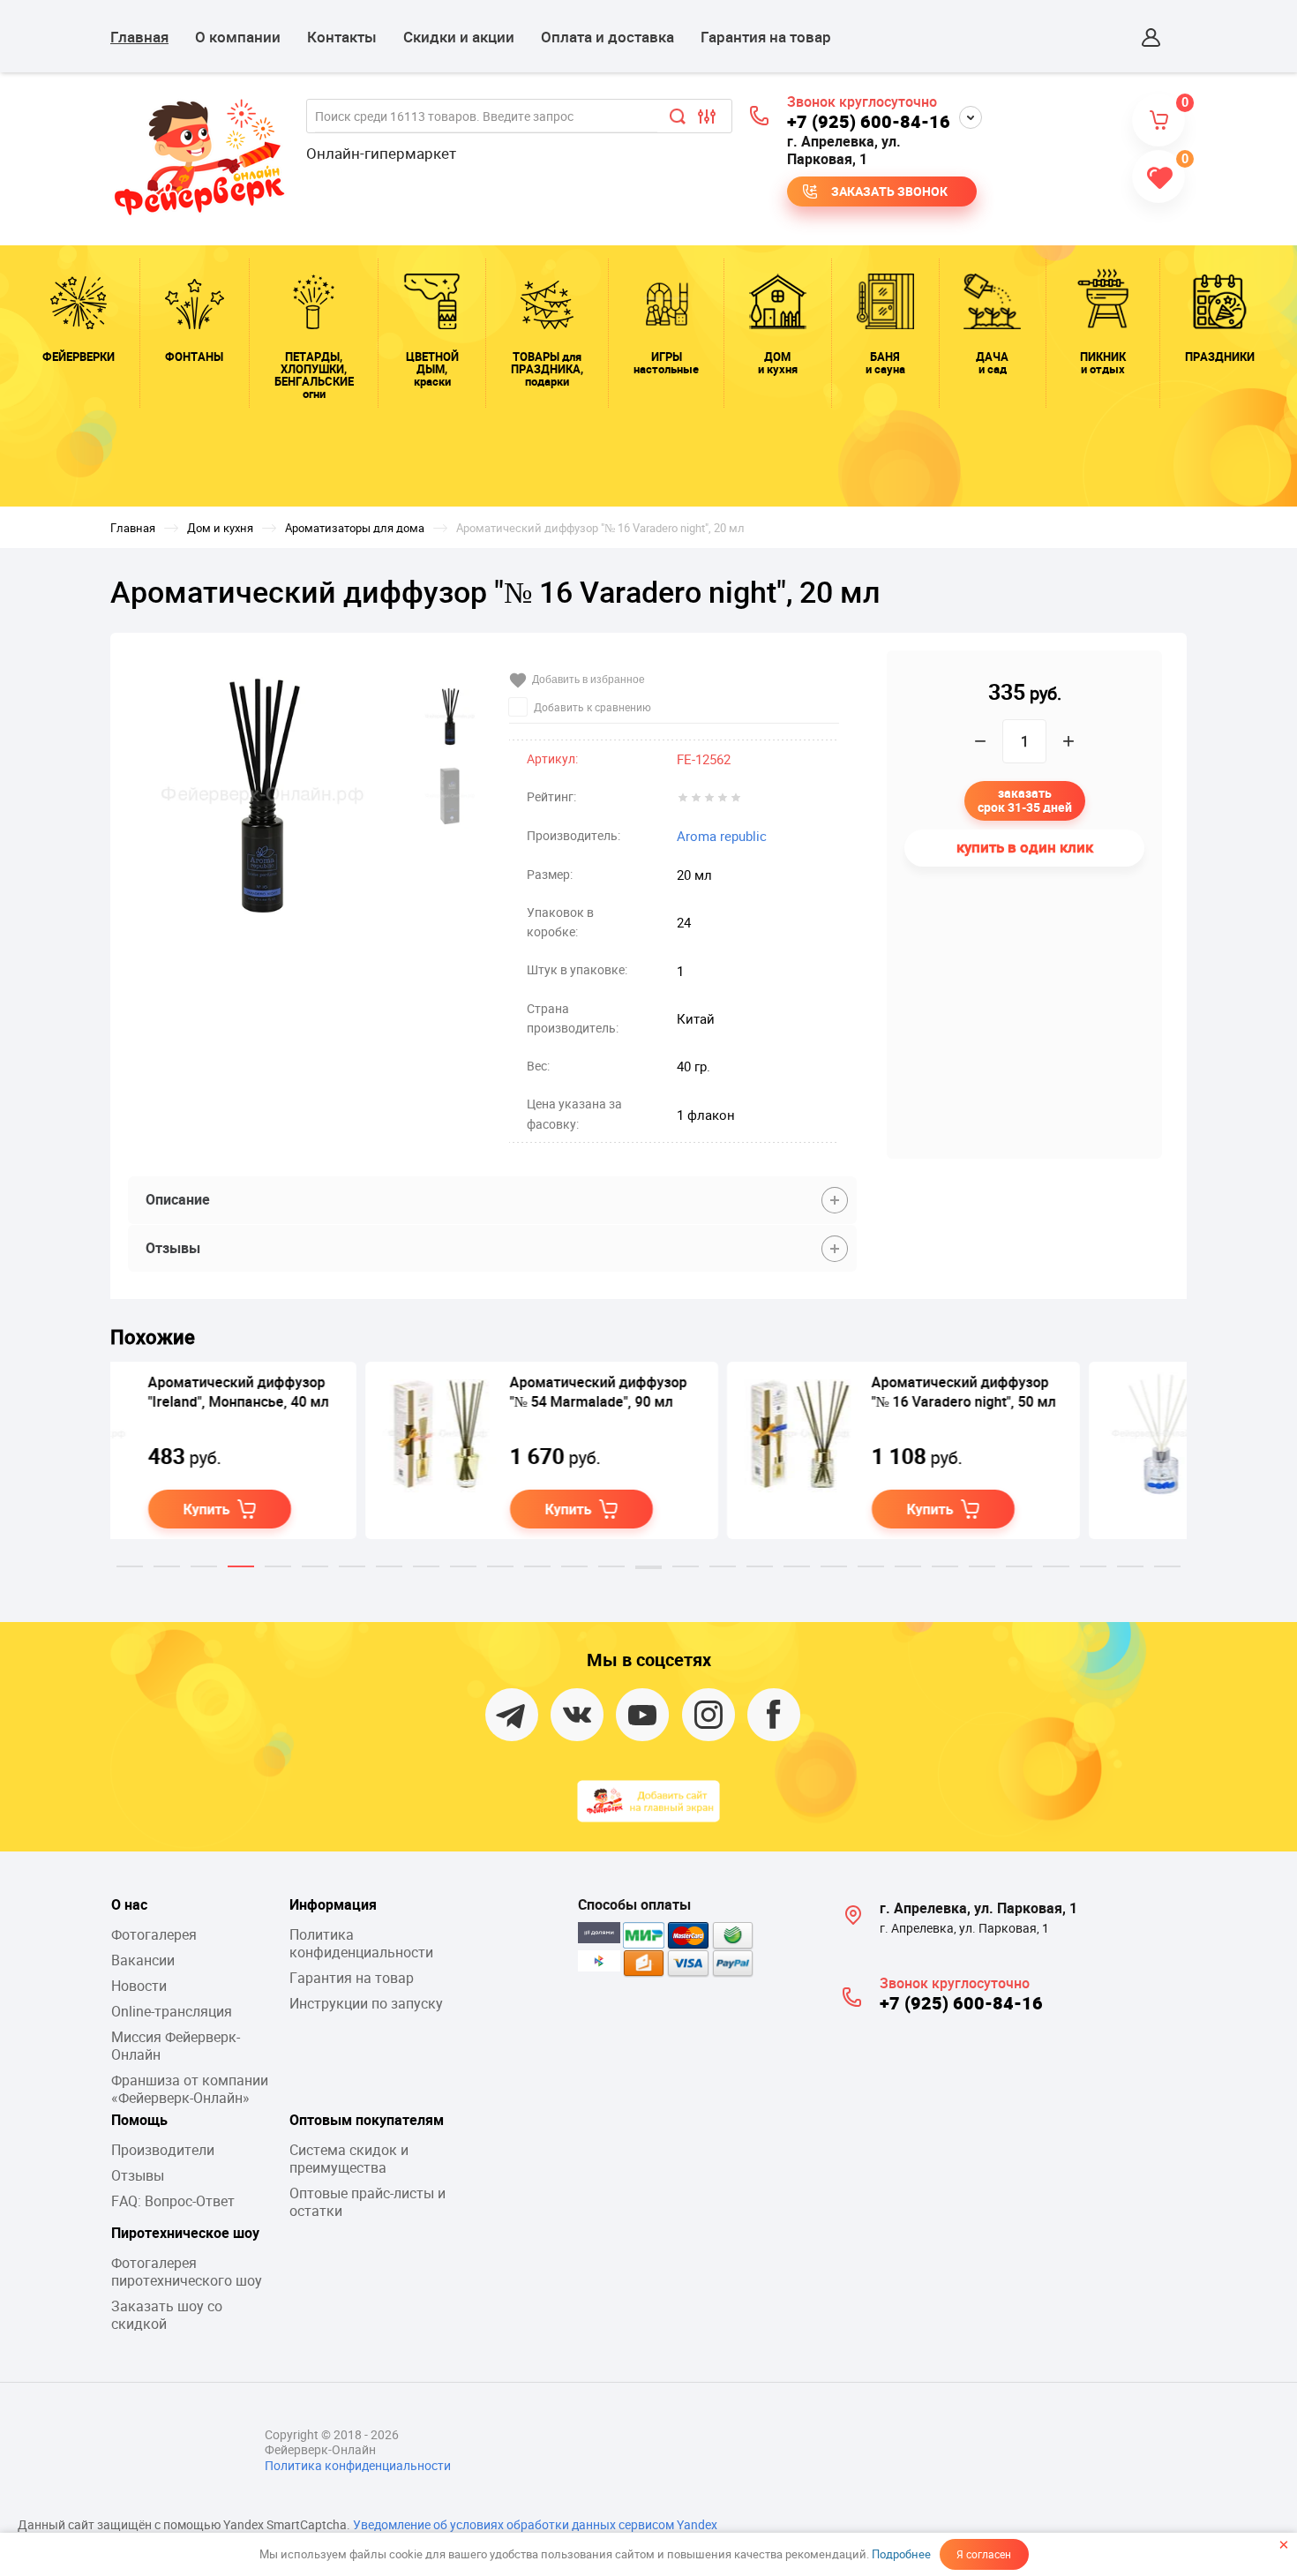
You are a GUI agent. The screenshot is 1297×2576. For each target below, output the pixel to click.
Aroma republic (722, 836)
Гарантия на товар (766, 37)
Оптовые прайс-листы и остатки (367, 2202)
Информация (333, 1904)
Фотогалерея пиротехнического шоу (187, 2272)
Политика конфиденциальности (361, 1943)
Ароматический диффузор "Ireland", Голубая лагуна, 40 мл (1072, 1401)
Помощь (139, 2120)
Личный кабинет (1151, 37)
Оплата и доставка (607, 37)
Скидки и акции (459, 37)
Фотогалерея (154, 1934)
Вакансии (143, 1960)
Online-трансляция (172, 2011)
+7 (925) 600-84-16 (869, 121)
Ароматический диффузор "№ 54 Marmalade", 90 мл (344, 1392)
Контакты (342, 37)
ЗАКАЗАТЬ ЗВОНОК (889, 191)
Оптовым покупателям (367, 2120)
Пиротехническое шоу (185, 2233)
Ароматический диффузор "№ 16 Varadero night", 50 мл (709, 1392)
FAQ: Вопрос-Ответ (173, 2201)
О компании (238, 37)
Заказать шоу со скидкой (167, 2315)
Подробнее (901, 2554)
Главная (139, 37)
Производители (163, 2150)
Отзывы (138, 2175)
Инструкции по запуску (366, 2003)
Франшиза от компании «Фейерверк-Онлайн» (190, 2089)
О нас (129, 1904)
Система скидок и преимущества (349, 2159)
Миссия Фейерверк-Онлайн (176, 2046)
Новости (139, 1986)
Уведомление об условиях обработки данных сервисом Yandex (535, 2524)
